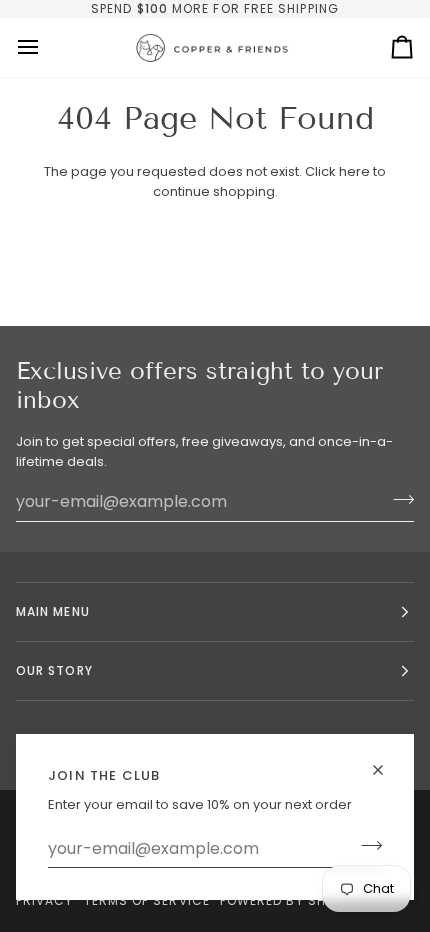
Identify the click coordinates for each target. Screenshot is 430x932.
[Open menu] (46, 47)
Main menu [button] (53, 611)
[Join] (365, 846)
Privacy (45, 900)
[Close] (386, 770)
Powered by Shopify (291, 900)
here (354, 171)
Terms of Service (147, 900)
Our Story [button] (54, 670)
